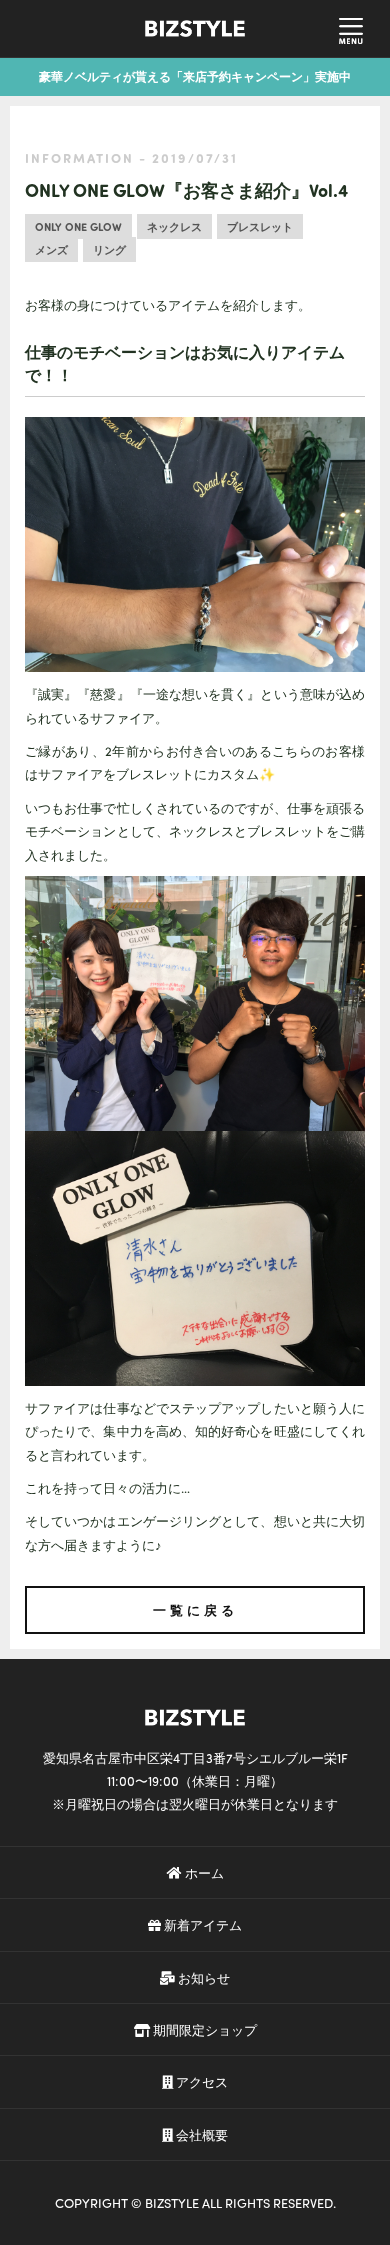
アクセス (200, 2081)
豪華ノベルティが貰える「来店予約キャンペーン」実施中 (195, 76)
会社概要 (200, 2134)
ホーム (203, 1872)
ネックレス (174, 226)
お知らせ (202, 1977)
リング (109, 249)
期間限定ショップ (203, 2029)
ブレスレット (260, 226)
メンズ (51, 249)
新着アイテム (201, 1924)
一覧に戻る (195, 1609)
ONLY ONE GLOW (78, 226)
